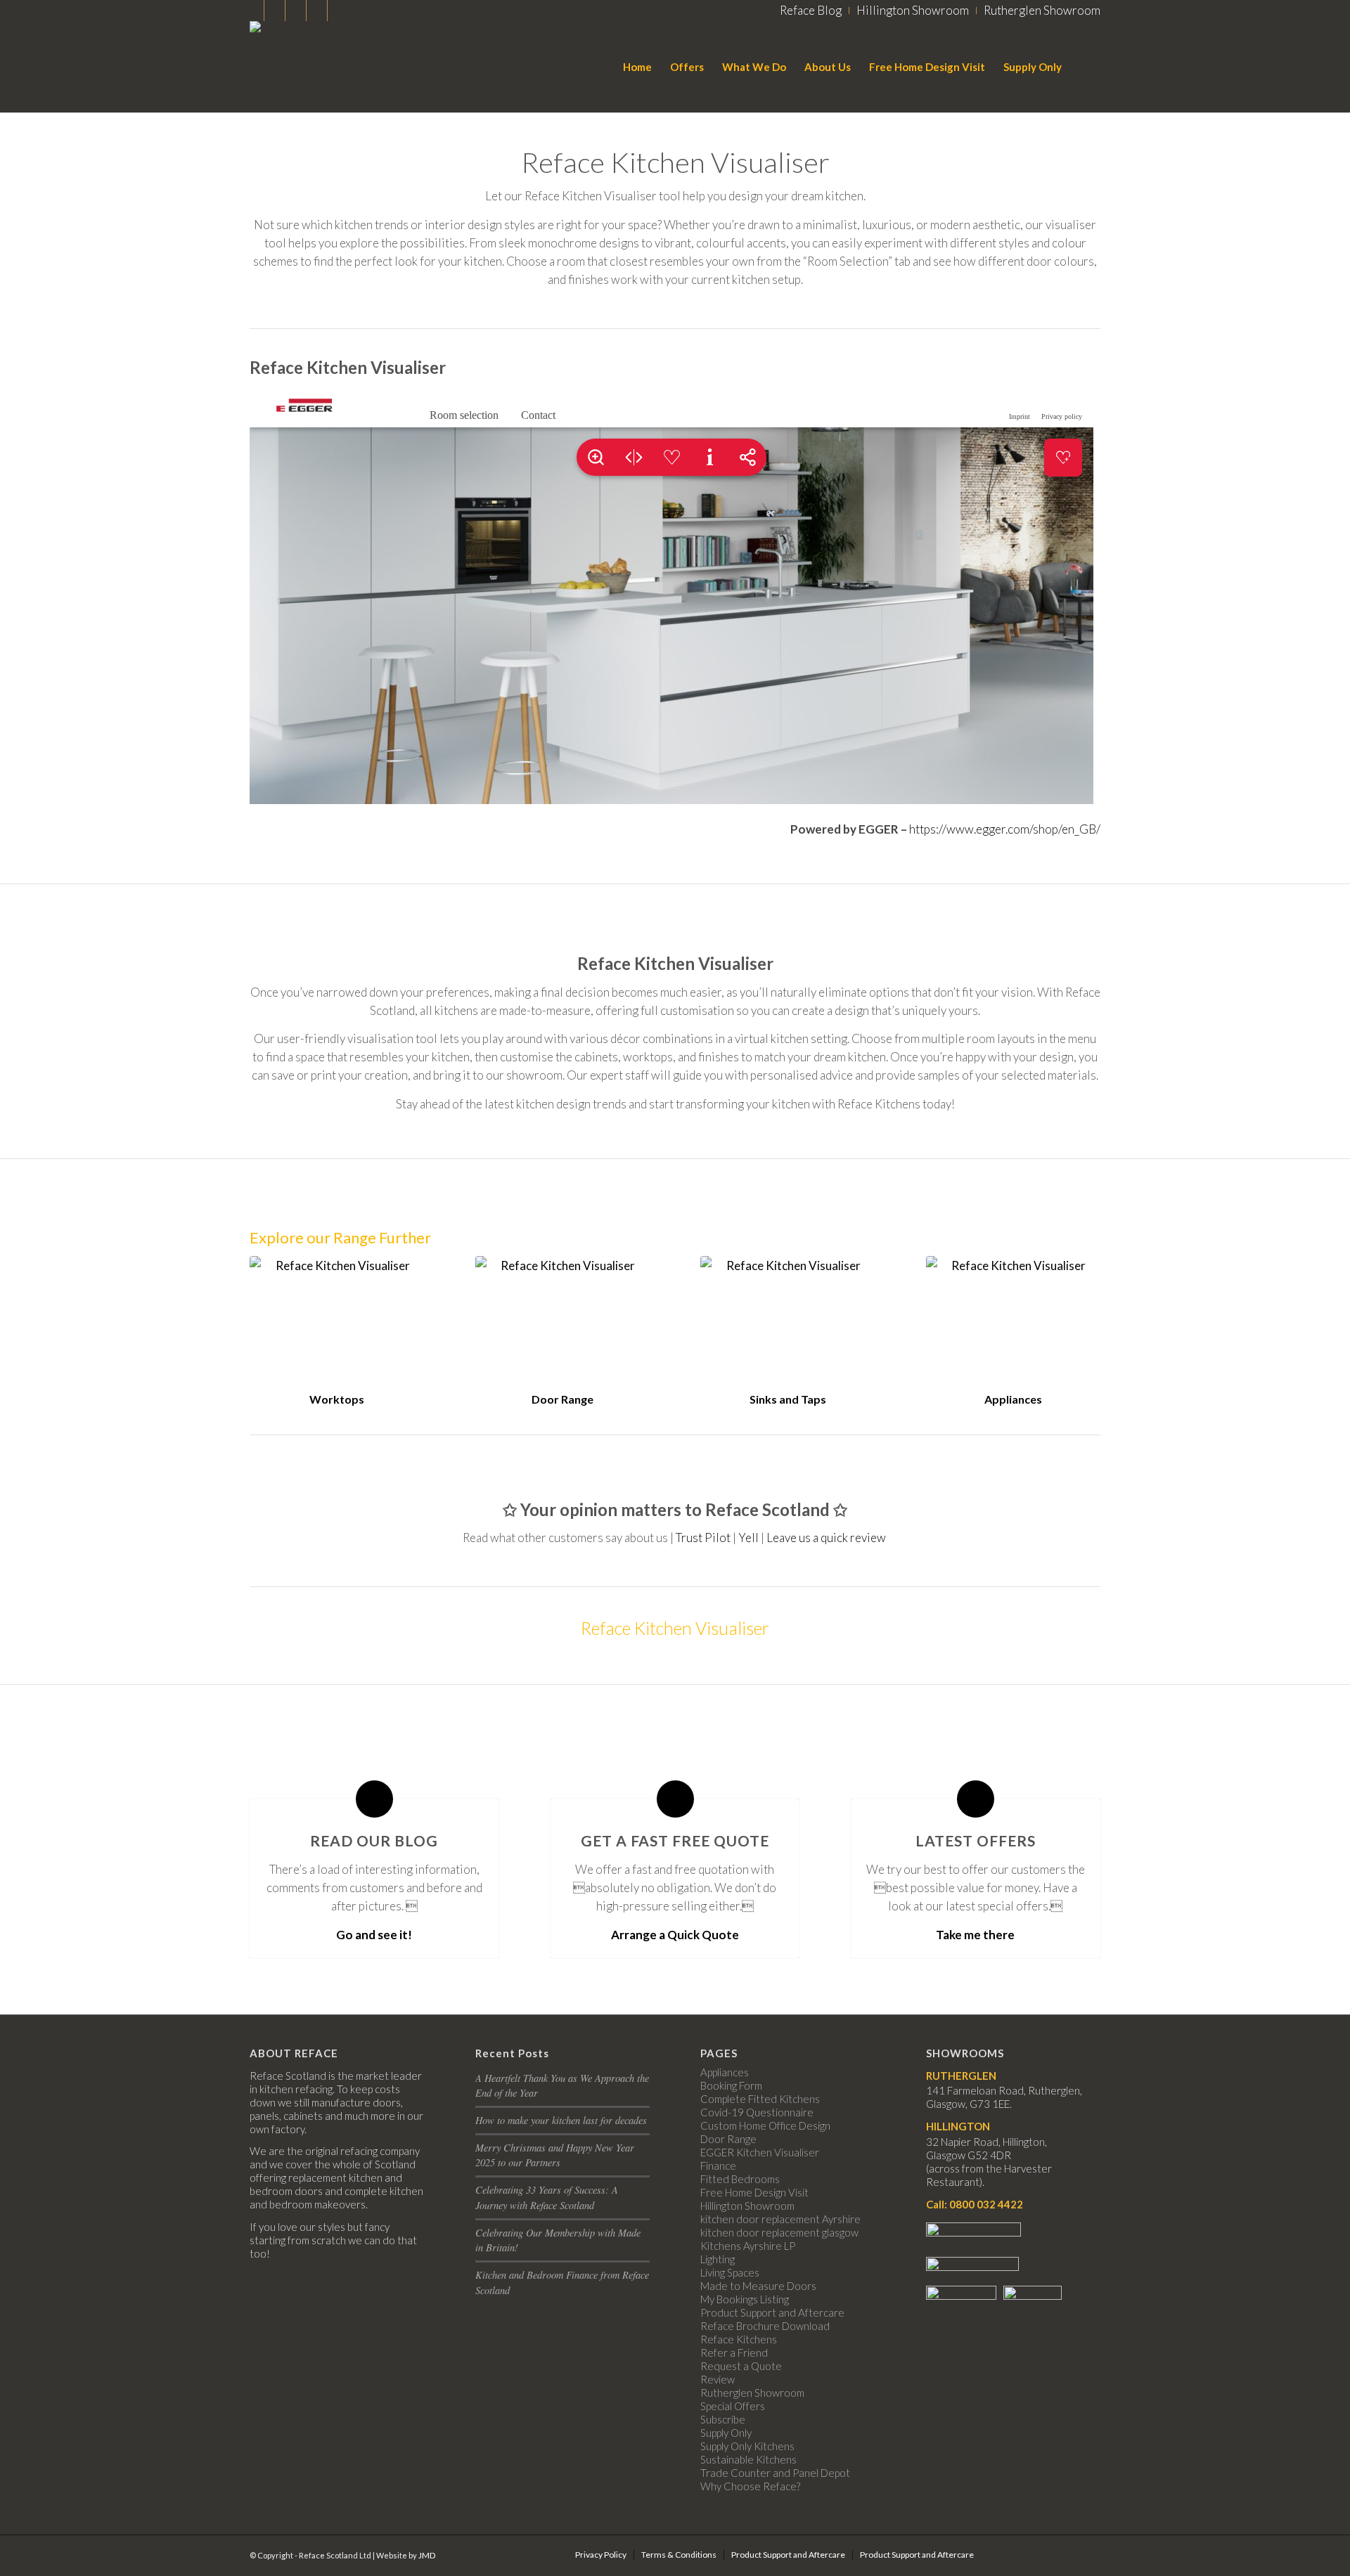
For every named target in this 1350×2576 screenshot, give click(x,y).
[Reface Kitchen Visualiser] (337, 1321)
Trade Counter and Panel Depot (775, 2473)
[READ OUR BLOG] (374, 1799)
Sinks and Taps (788, 1399)
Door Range (562, 1399)
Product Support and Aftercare (772, 2312)
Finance (718, 2166)
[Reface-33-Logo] (298, 67)
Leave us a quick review (827, 1538)
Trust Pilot (703, 1538)
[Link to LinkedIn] (317, 11)
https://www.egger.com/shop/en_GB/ (1005, 829)
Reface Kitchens (739, 2339)
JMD (427, 2555)
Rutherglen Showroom (752, 2393)
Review (718, 2379)
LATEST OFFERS (976, 1840)
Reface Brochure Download (765, 2326)
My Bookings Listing (745, 2299)
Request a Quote (741, 2366)
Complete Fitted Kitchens (760, 2099)
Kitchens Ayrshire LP (748, 2246)
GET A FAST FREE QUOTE (675, 1840)
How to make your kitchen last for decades (561, 2120)
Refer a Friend (734, 2352)
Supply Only (726, 2433)
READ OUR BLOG (374, 1840)
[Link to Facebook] (296, 11)
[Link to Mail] (275, 11)
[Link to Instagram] (253, 11)
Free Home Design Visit (754, 2192)
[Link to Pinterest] (338, 11)
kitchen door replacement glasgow (779, 2232)
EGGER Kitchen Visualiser (760, 2152)
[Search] (1086, 67)
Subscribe (723, 2419)
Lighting (718, 2259)
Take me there (975, 1935)
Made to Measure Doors (758, 2286)
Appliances (1013, 1399)
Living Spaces (730, 2272)
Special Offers (733, 2406)
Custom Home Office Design (765, 2125)
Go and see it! (374, 1935)
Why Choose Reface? (750, 2486)
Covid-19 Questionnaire (757, 2112)
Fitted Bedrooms (740, 2179)
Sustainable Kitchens (748, 2459)
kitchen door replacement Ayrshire (780, 2219)
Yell (748, 1538)
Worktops (337, 1399)
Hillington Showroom (747, 2206)
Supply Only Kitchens (747, 2446)
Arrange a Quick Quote (675, 1935)
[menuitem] (811, 11)
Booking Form (731, 2085)
